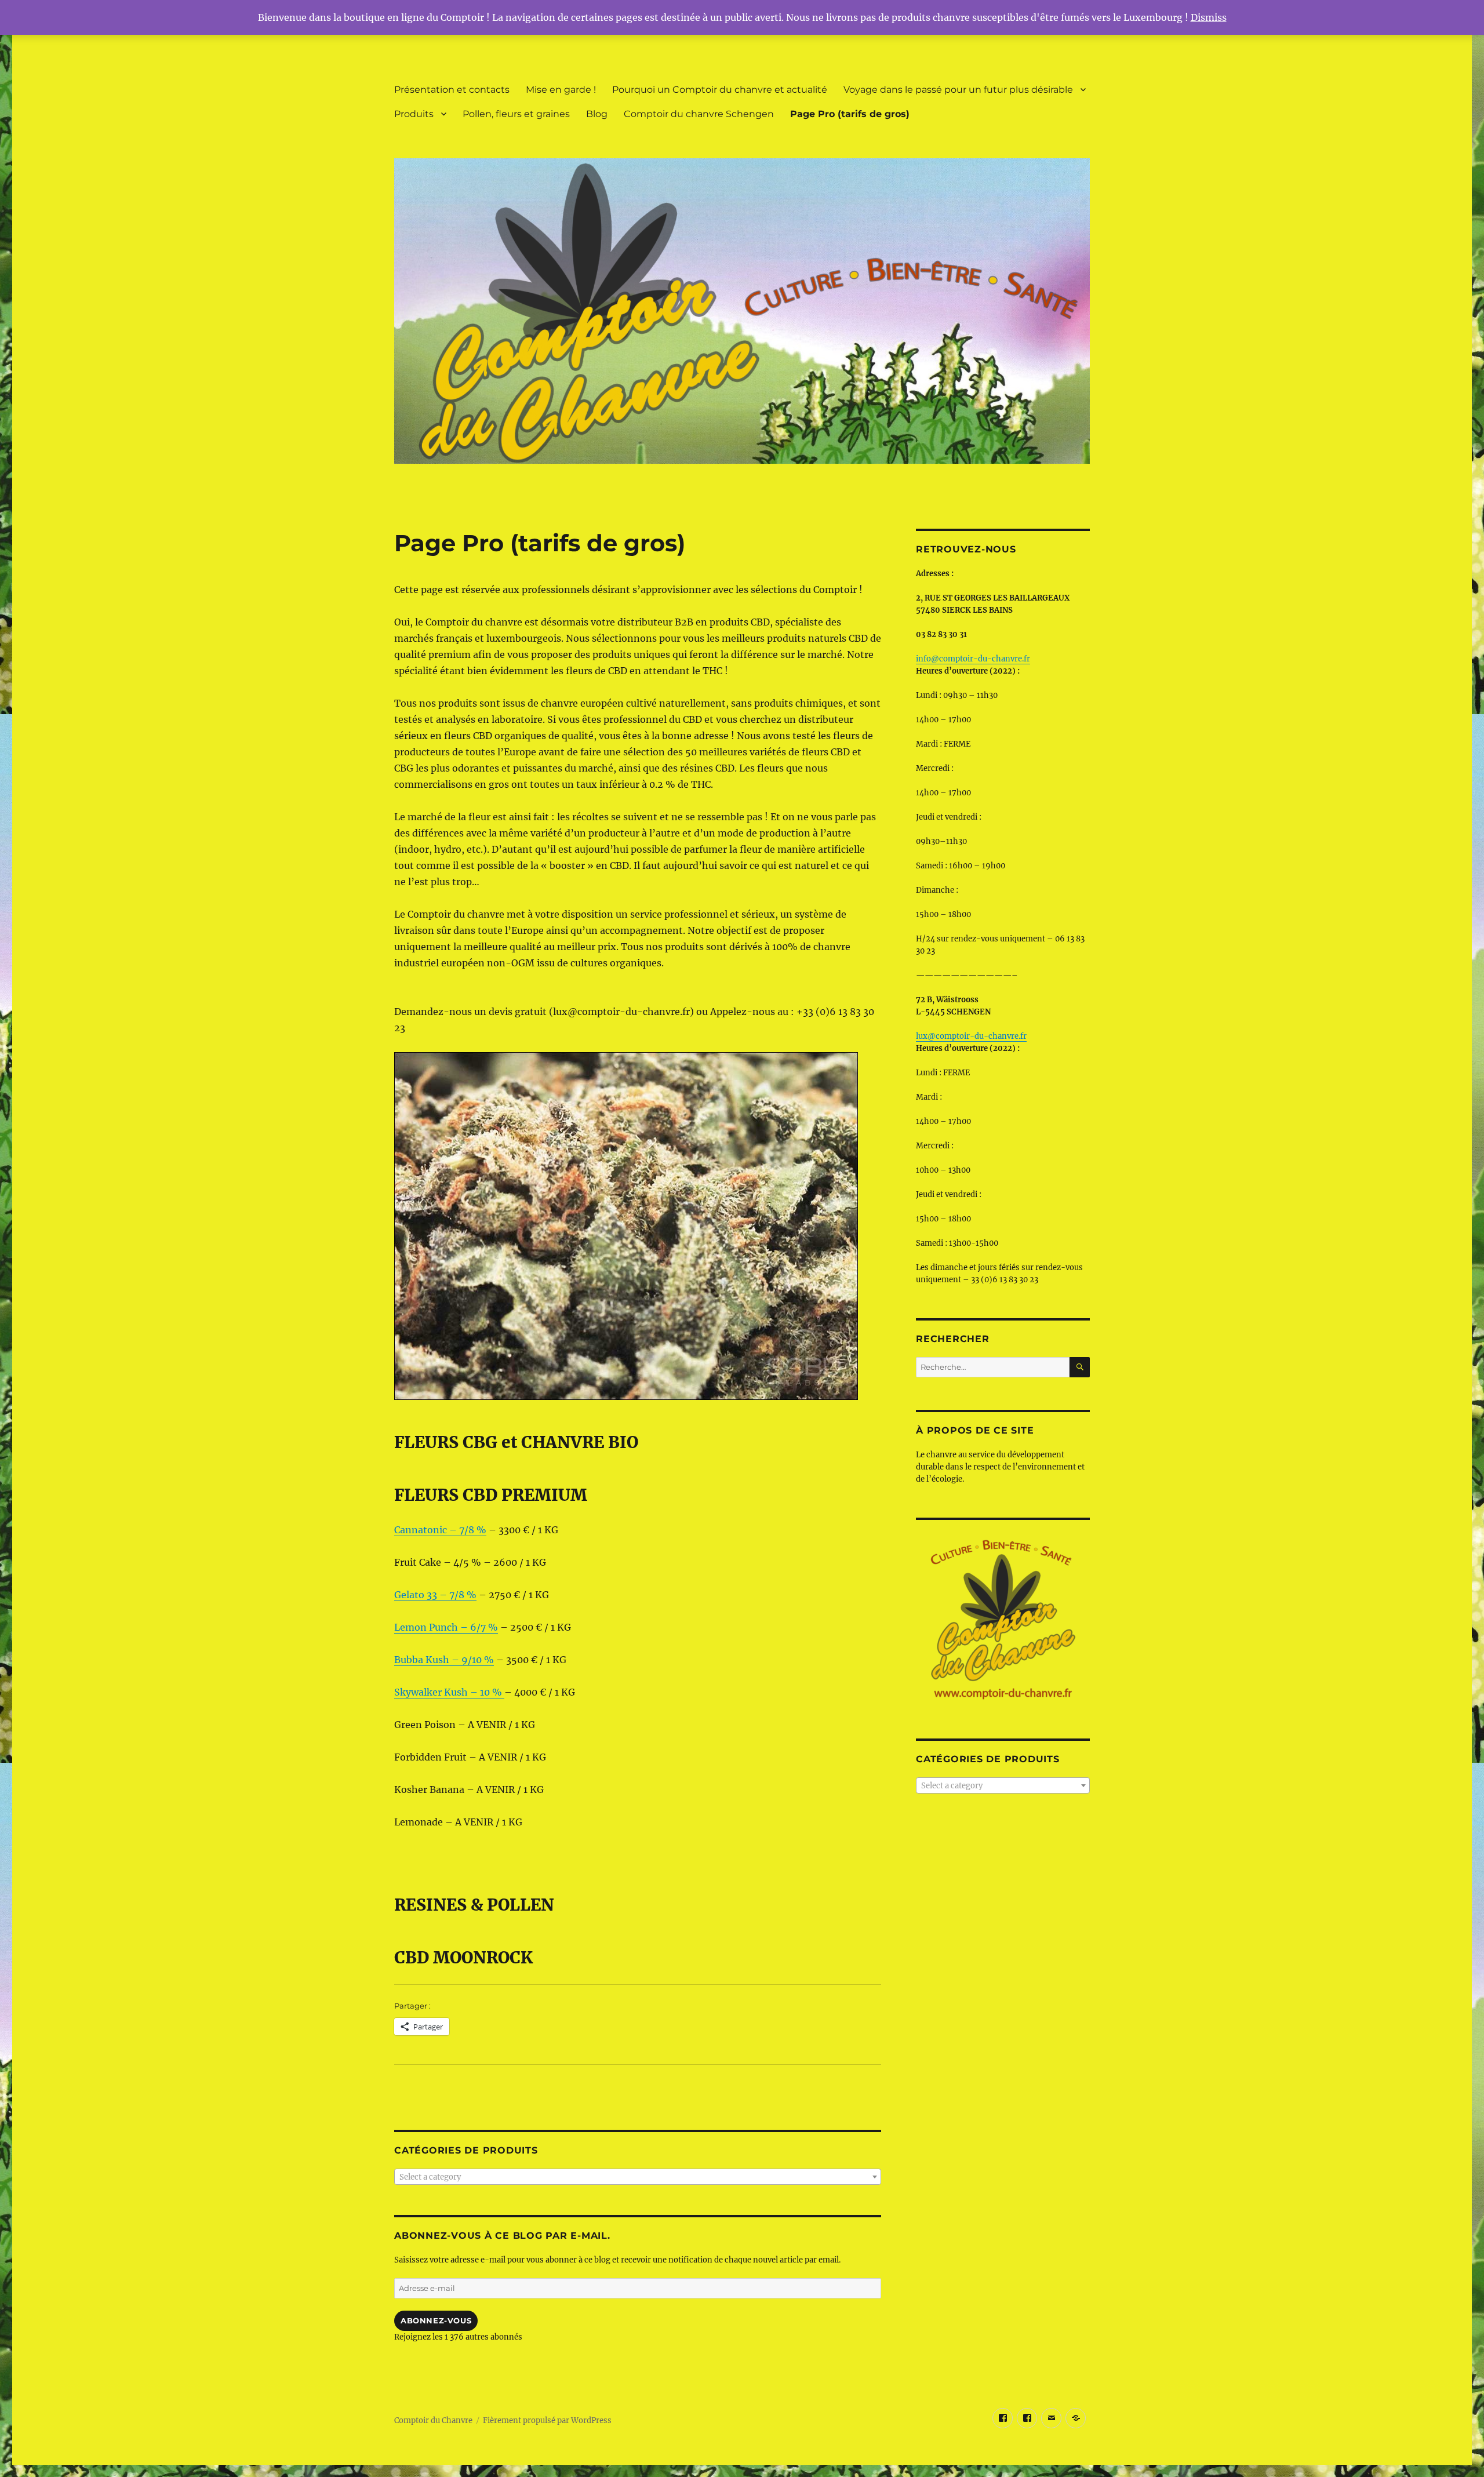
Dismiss (1209, 17)
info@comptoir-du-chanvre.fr (973, 659)
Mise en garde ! (561, 90)
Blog (597, 114)
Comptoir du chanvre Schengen (699, 114)
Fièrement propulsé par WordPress (547, 2420)
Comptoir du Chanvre (433, 2420)
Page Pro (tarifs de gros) (850, 114)
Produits (414, 114)
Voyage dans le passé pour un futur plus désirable (958, 90)
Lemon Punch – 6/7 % (446, 1627)
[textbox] (638, 2177)
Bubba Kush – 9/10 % (444, 1660)
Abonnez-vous (436, 2320)
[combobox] (638, 2177)
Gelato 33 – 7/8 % (435, 1595)
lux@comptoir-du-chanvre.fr (971, 1036)
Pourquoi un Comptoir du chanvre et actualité (720, 90)
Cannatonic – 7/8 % (440, 1530)
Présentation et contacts (452, 90)
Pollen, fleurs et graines (516, 114)
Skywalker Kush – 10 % (449, 1692)
